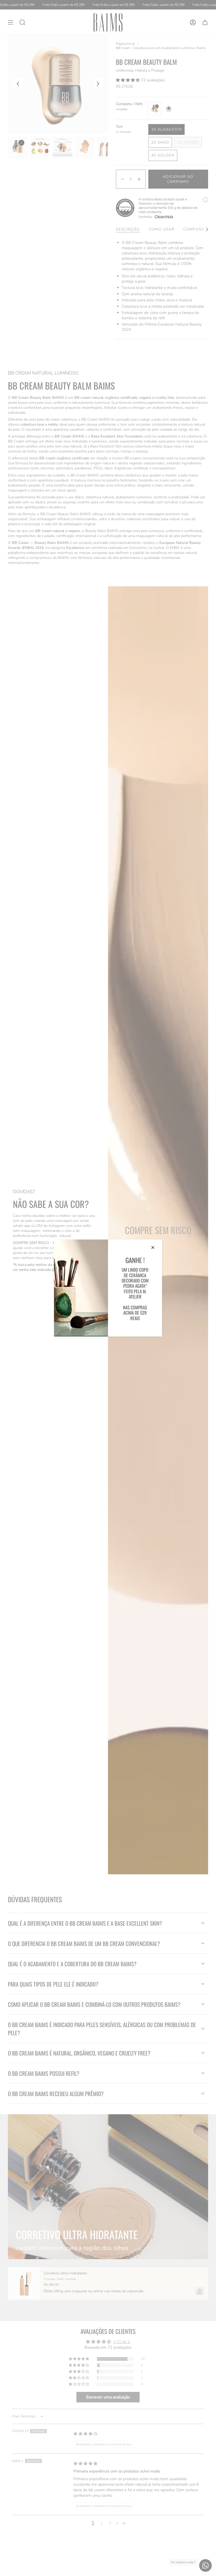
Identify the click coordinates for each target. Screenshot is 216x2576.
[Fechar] (153, 1247)
